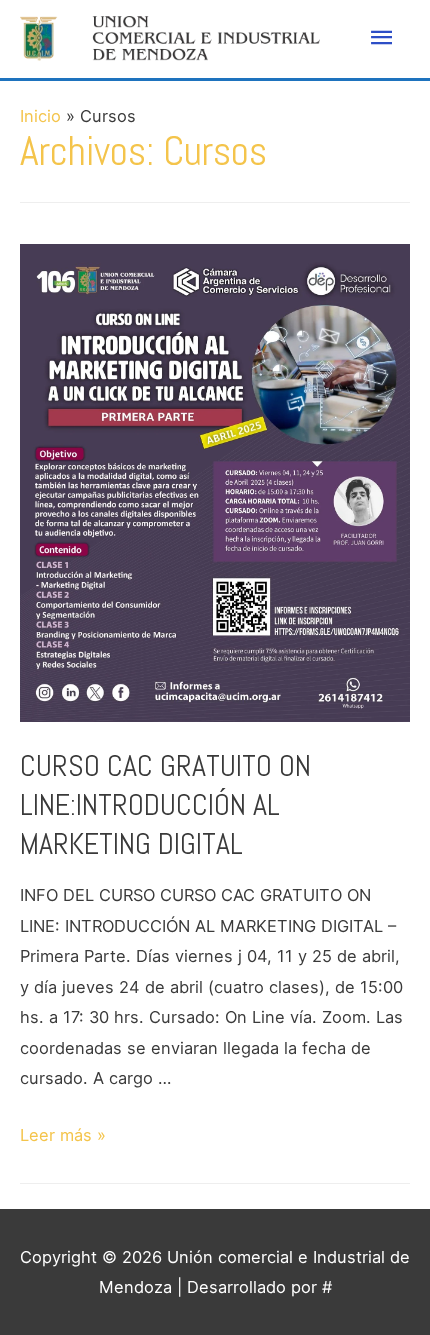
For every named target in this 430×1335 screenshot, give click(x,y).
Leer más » (63, 1135)
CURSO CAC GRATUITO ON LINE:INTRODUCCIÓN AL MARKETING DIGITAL (165, 805)
